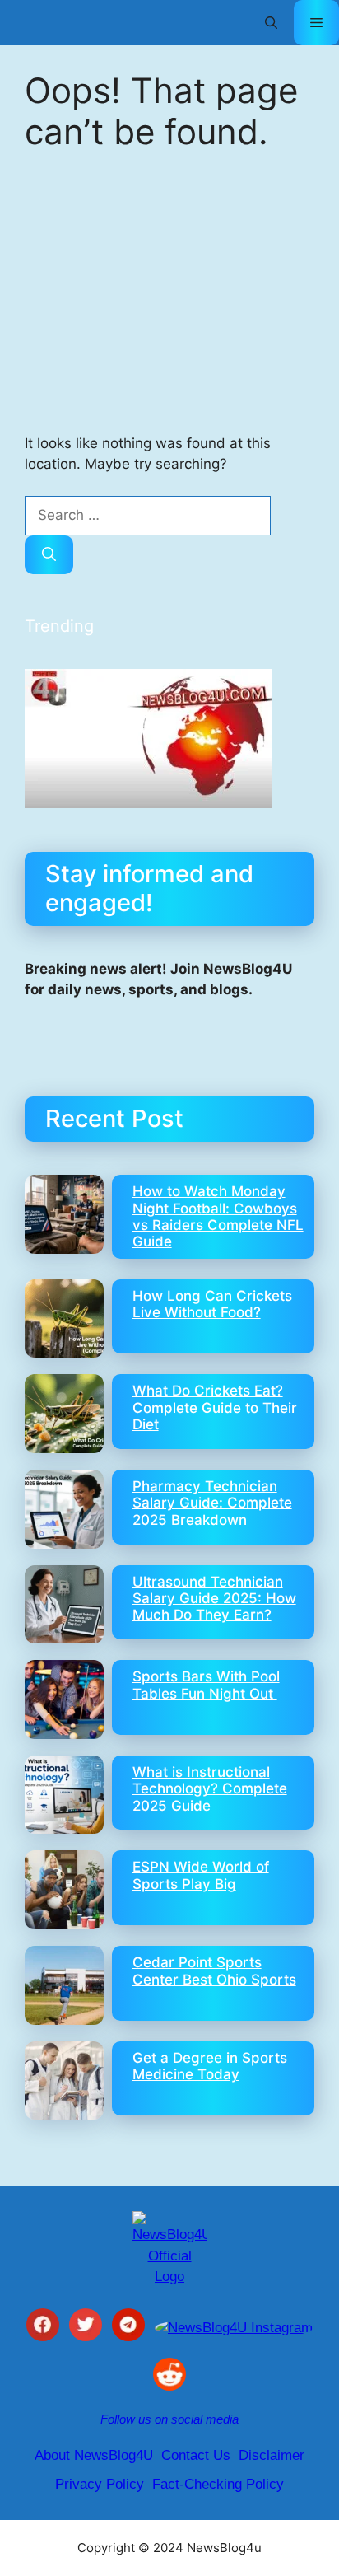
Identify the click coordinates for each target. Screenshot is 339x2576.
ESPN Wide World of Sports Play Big (201, 1875)
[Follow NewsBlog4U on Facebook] (43, 2328)
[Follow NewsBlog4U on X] (86, 2328)
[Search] (49, 555)
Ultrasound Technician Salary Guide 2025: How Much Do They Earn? (214, 1599)
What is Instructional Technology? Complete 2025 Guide (210, 1789)
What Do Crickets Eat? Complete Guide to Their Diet (215, 1407)
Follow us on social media (169, 2419)
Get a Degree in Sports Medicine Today (210, 2066)
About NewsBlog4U (94, 2455)
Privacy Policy (100, 2484)
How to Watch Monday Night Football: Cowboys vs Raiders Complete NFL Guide (218, 1216)
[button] (271, 23)
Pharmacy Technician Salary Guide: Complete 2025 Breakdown (212, 1503)
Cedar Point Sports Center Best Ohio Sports (214, 1971)
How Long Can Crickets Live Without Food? (212, 1304)
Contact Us (196, 2455)
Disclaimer (272, 2455)
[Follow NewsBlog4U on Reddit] (169, 2377)
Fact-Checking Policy (218, 2484)
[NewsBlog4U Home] (169, 2249)
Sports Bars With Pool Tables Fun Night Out (206, 1685)
